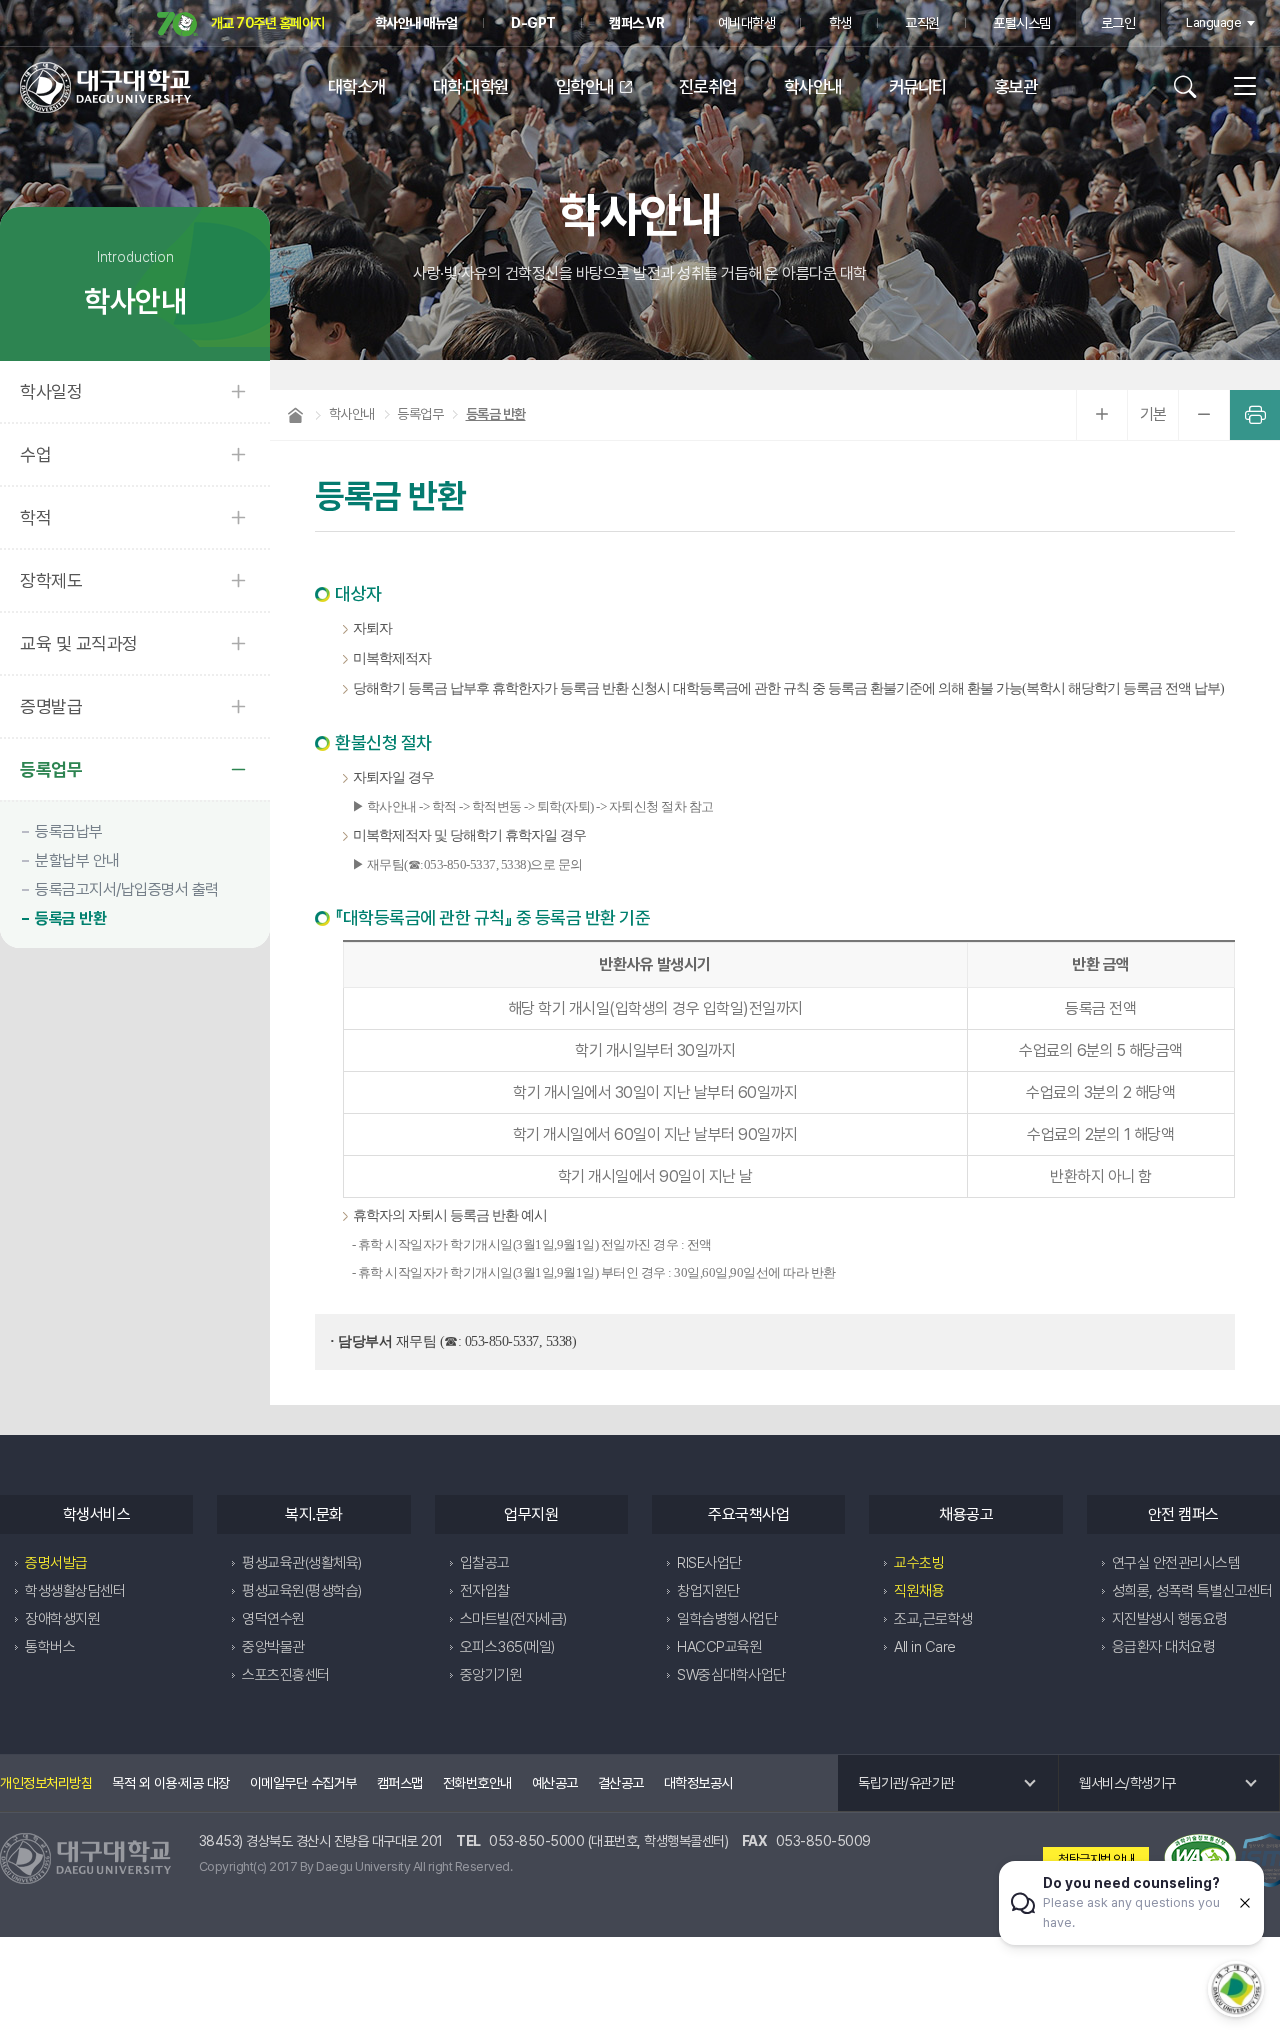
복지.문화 (314, 1514)
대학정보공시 (698, 1783)
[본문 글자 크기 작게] (1204, 415)
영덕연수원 (273, 1619)
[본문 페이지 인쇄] (1255, 415)
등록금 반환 (70, 918)
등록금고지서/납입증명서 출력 (127, 889)
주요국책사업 (748, 1514)
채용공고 (966, 1514)
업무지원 (531, 1514)
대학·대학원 (471, 86)
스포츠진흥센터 (286, 1675)
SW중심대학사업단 (731, 1675)
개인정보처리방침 (46, 1783)
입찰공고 (485, 1563)
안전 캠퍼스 (1183, 1514)
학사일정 (51, 391)
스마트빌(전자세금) (513, 1619)
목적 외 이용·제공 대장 (171, 1783)
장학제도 (51, 580)
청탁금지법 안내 (1096, 1859)
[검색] (1192, 87)
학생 (840, 23)
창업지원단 (708, 1591)
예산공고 (555, 1783)
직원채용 (919, 1591)
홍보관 (1016, 86)
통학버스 (50, 1647)
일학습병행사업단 (727, 1619)
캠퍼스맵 (400, 1783)
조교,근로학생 (933, 1619)
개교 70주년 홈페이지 (266, 23)
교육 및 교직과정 (79, 643)
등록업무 (51, 769)
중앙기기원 (491, 1675)
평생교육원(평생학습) (302, 1591)
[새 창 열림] (1200, 1859)
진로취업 (708, 86)
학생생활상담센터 (75, 1591)
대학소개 (357, 86)
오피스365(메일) (507, 1647)
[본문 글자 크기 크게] (1102, 415)
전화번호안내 (477, 1783)
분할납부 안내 (77, 860)
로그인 (1118, 23)
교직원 (922, 23)
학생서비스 (97, 1514)
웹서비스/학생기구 (1127, 1783)
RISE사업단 (709, 1563)
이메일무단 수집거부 (303, 1783)
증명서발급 (56, 1563)
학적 (35, 517)
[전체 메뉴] (1237, 87)
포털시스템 (1022, 23)
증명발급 (51, 706)
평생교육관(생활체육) (302, 1563)
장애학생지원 (62, 1619)
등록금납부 (69, 831)
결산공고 (621, 1783)
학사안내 (813, 86)
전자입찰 (485, 1591)
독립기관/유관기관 (906, 1783)
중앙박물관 (273, 1647)
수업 (35, 454)
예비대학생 (747, 23)
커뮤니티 (918, 86)
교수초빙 (919, 1563)
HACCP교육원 (719, 1647)
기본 (1153, 414)
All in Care (925, 1647)
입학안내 (585, 86)
